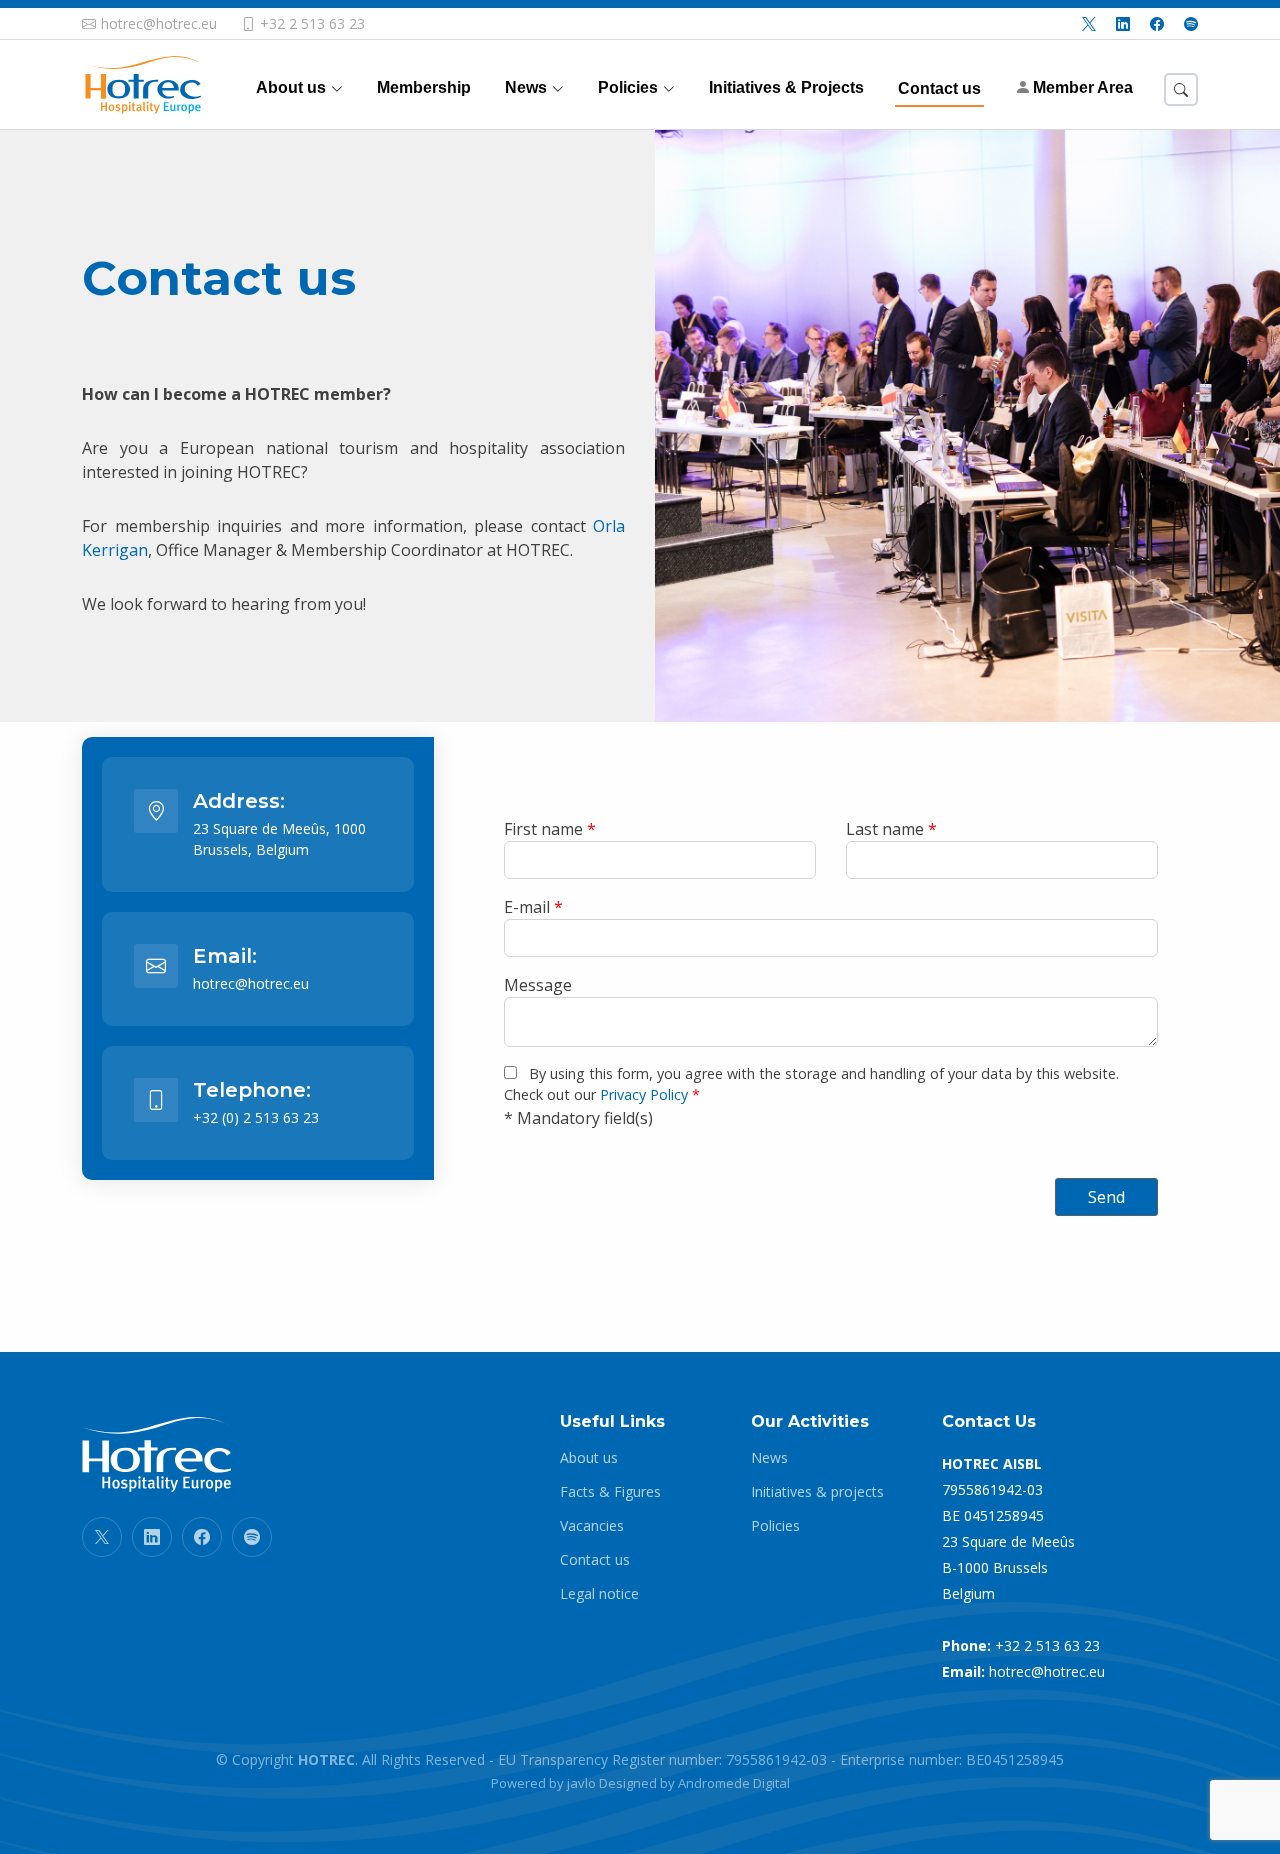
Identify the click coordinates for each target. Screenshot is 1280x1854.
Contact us (595, 1560)
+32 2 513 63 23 (1047, 1645)
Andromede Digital (734, 1783)
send (1106, 1197)
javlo (581, 1783)
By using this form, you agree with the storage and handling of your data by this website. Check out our (811, 1084)
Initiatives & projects (817, 1492)
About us (589, 1458)
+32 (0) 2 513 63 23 (256, 1117)
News (769, 1458)
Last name (891, 829)
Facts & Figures (610, 1492)
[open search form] (1181, 89)
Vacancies (592, 1526)
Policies (775, 1526)
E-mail (533, 907)
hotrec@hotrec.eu (251, 983)
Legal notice (599, 1594)
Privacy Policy (644, 1094)
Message (538, 985)
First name (550, 829)
